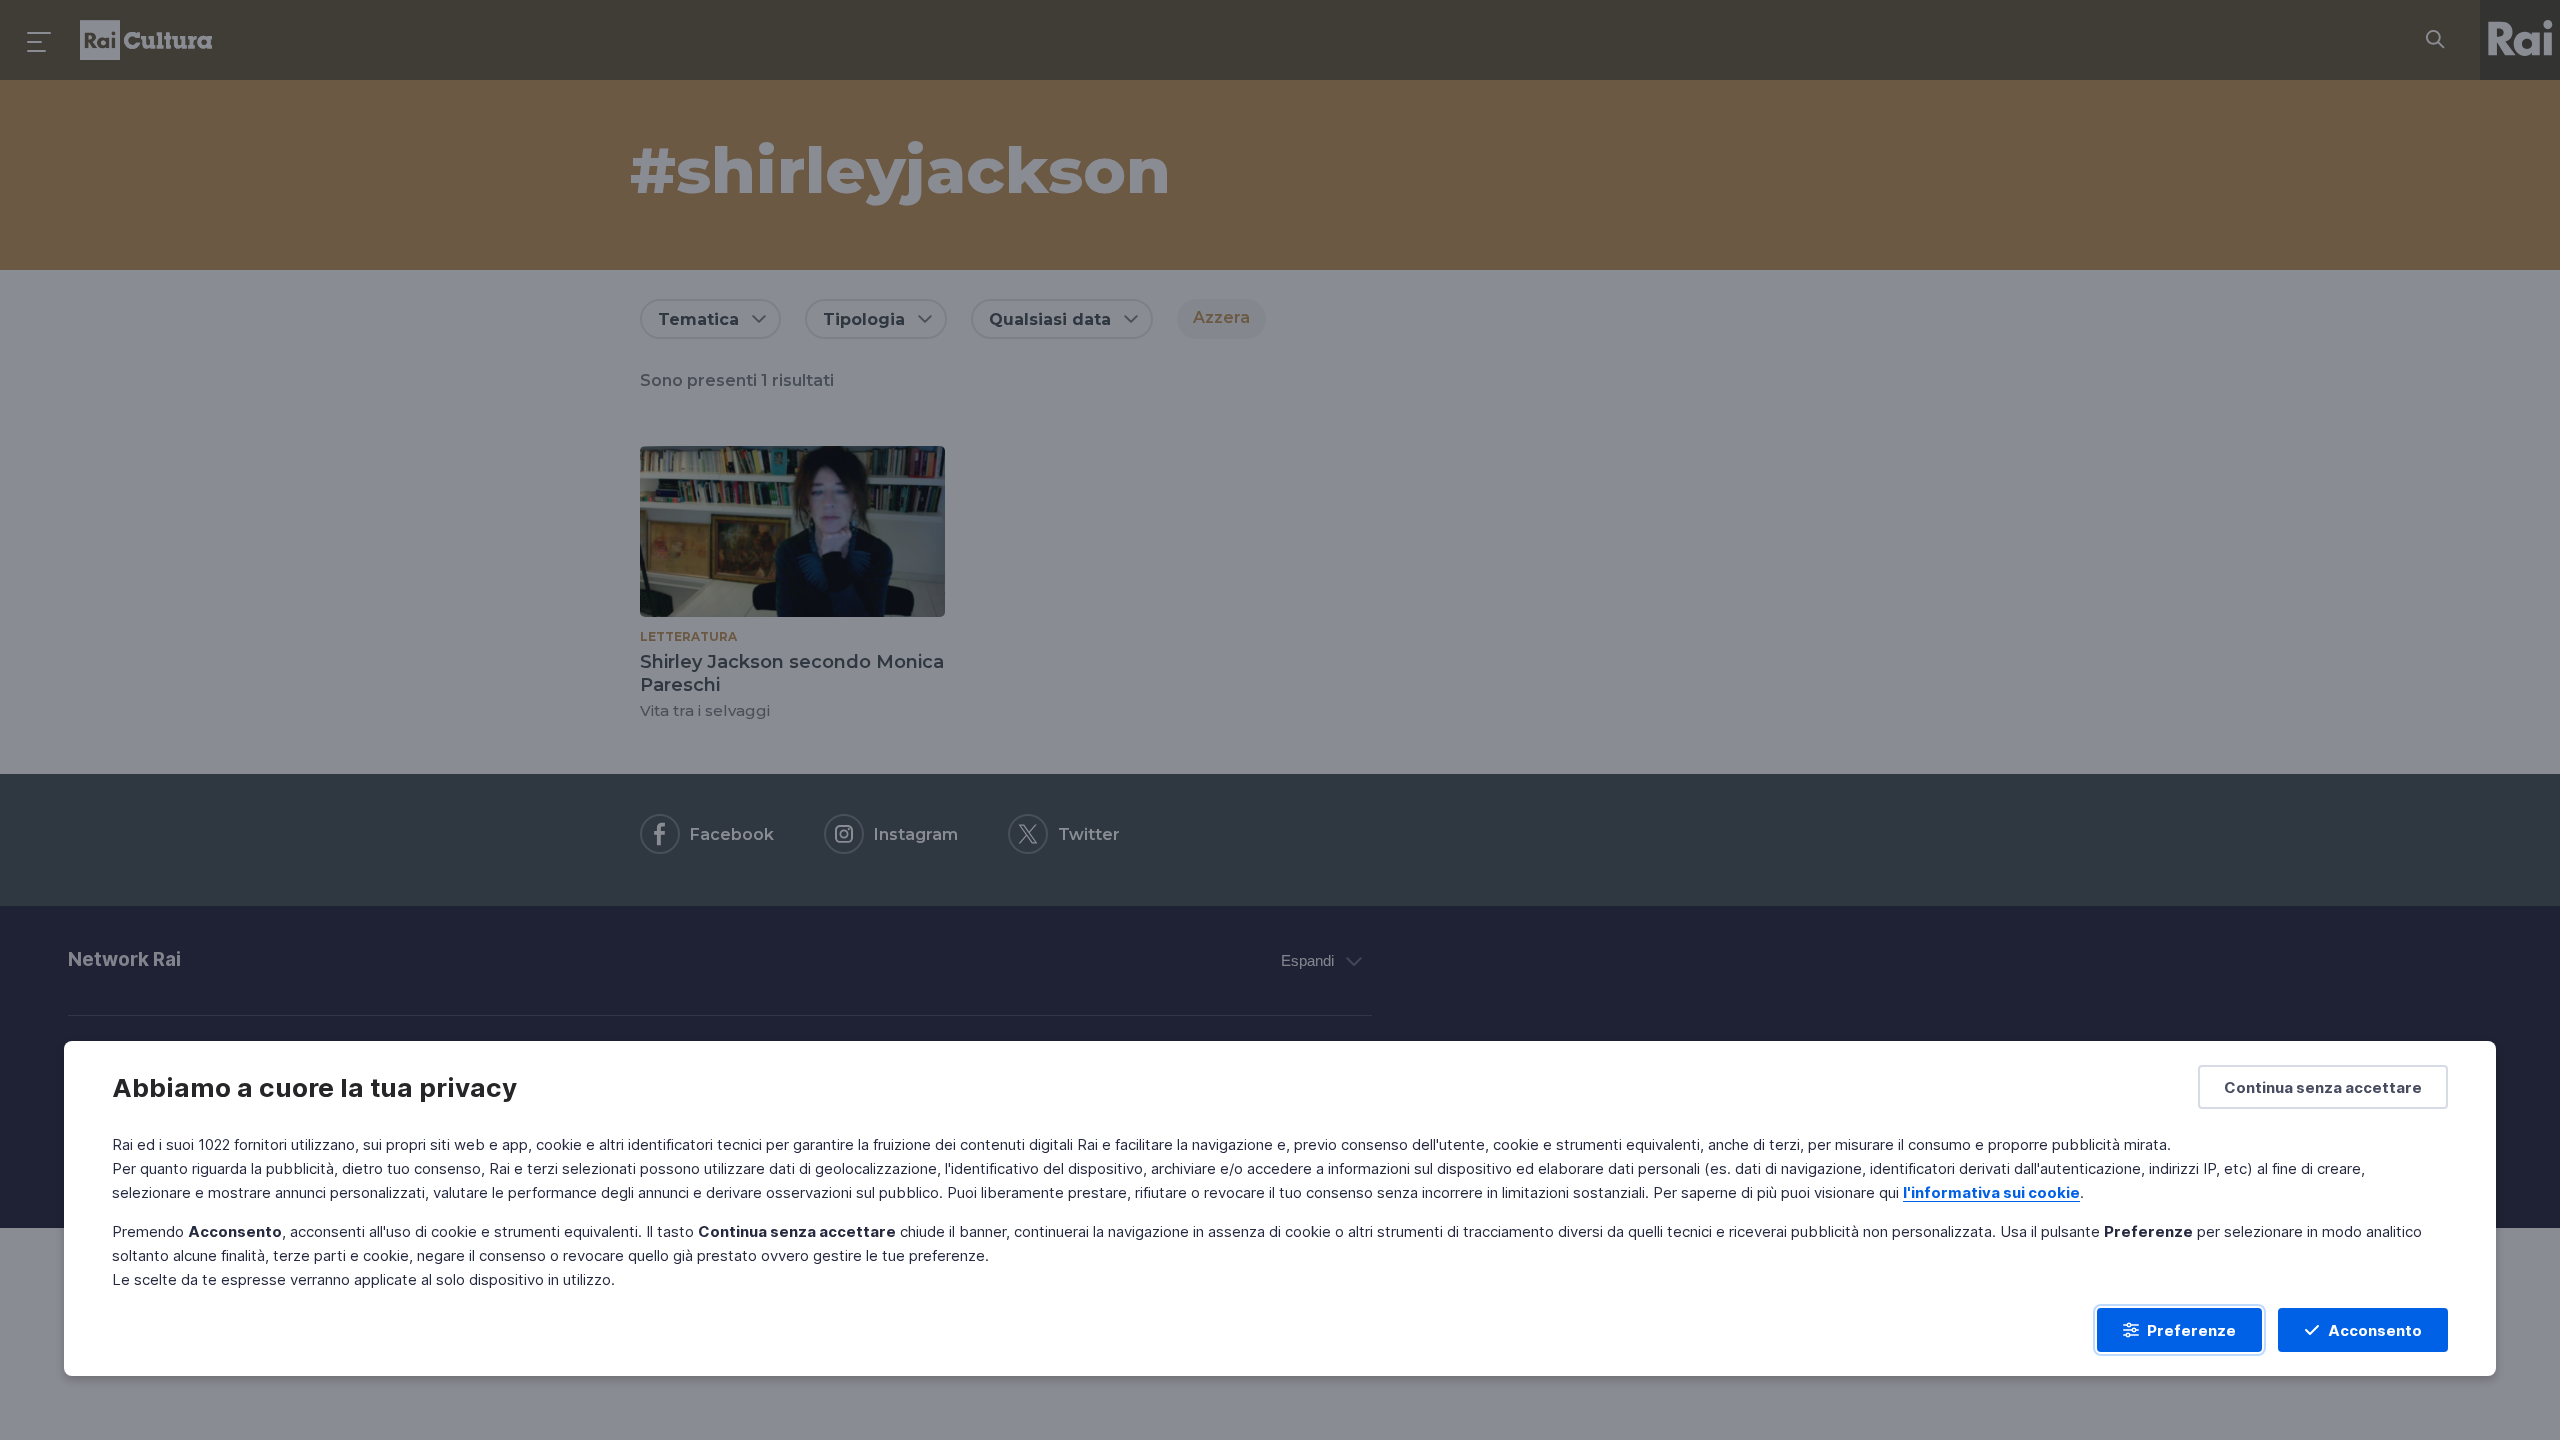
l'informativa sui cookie (1991, 1192)
